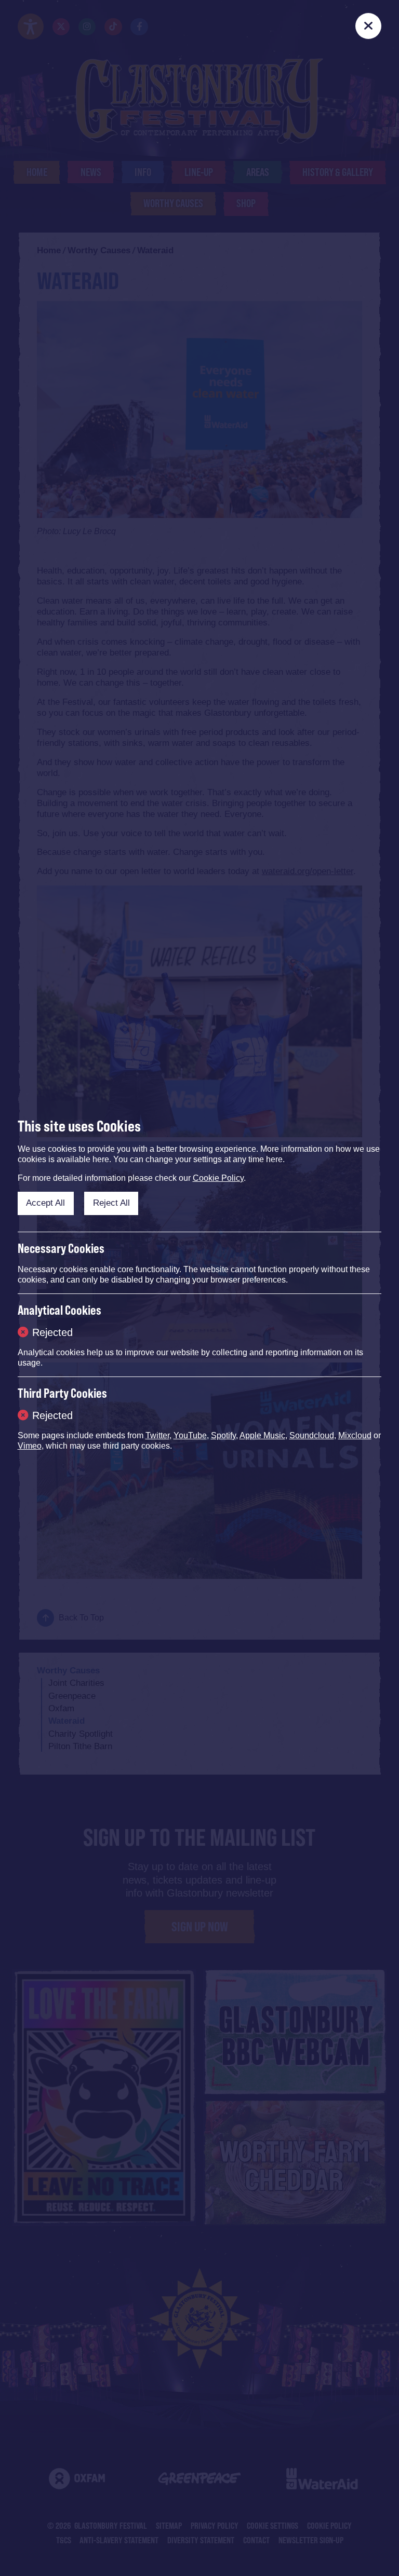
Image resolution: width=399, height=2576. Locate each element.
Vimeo (30, 1446)
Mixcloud (355, 1435)
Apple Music (262, 1435)
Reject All (111, 1203)
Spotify (223, 1435)
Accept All (45, 1203)
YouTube (190, 1435)
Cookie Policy (218, 1178)
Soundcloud (312, 1435)
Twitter (157, 1435)
